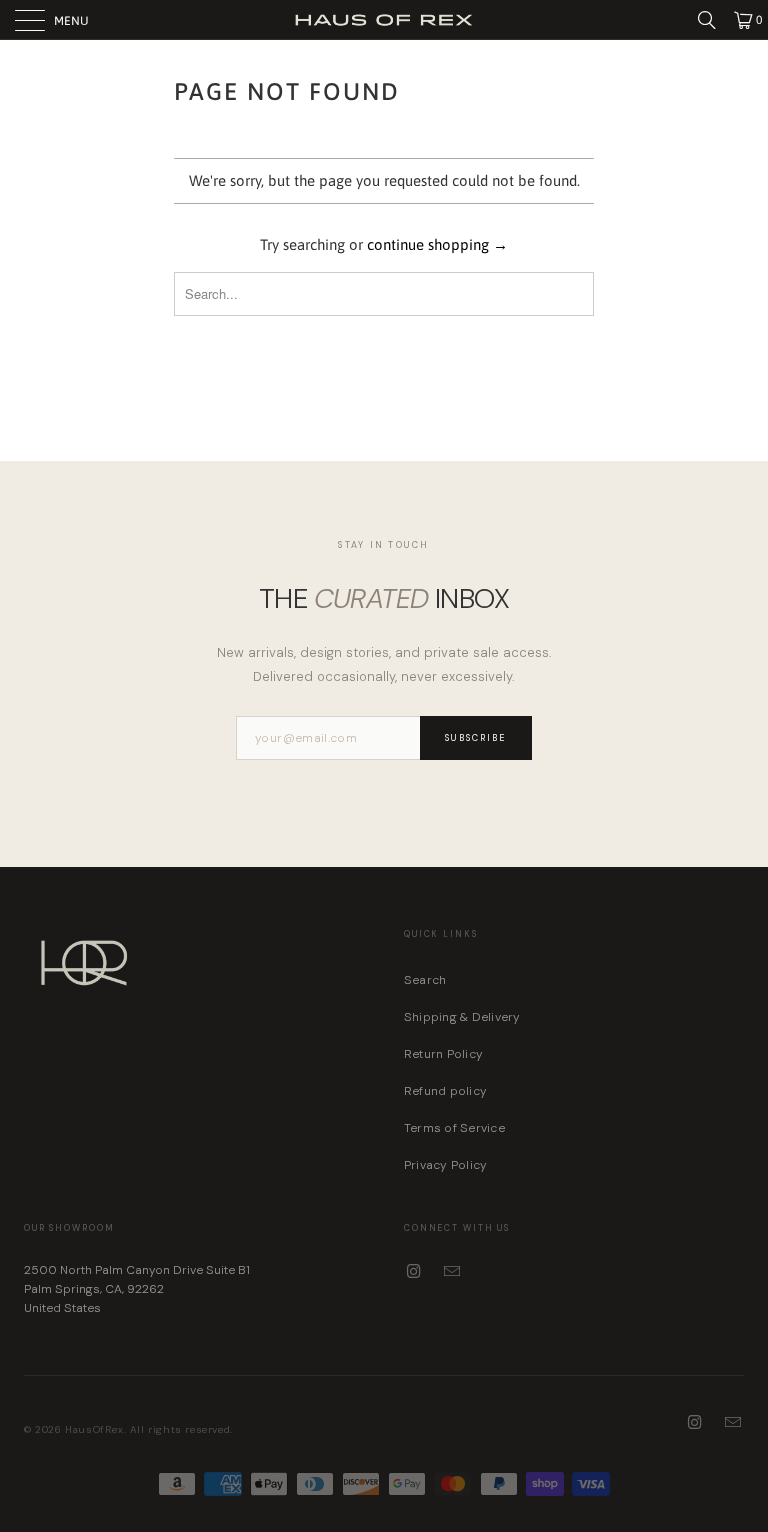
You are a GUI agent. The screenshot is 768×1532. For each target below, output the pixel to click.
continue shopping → (437, 244)
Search (425, 980)
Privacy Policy (445, 1165)
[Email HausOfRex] (453, 1272)
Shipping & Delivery (462, 1017)
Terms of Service (454, 1128)
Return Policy (443, 1054)
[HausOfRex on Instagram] (415, 1272)
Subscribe (476, 738)
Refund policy (445, 1091)
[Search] (714, 20)
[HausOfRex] (384, 19)
